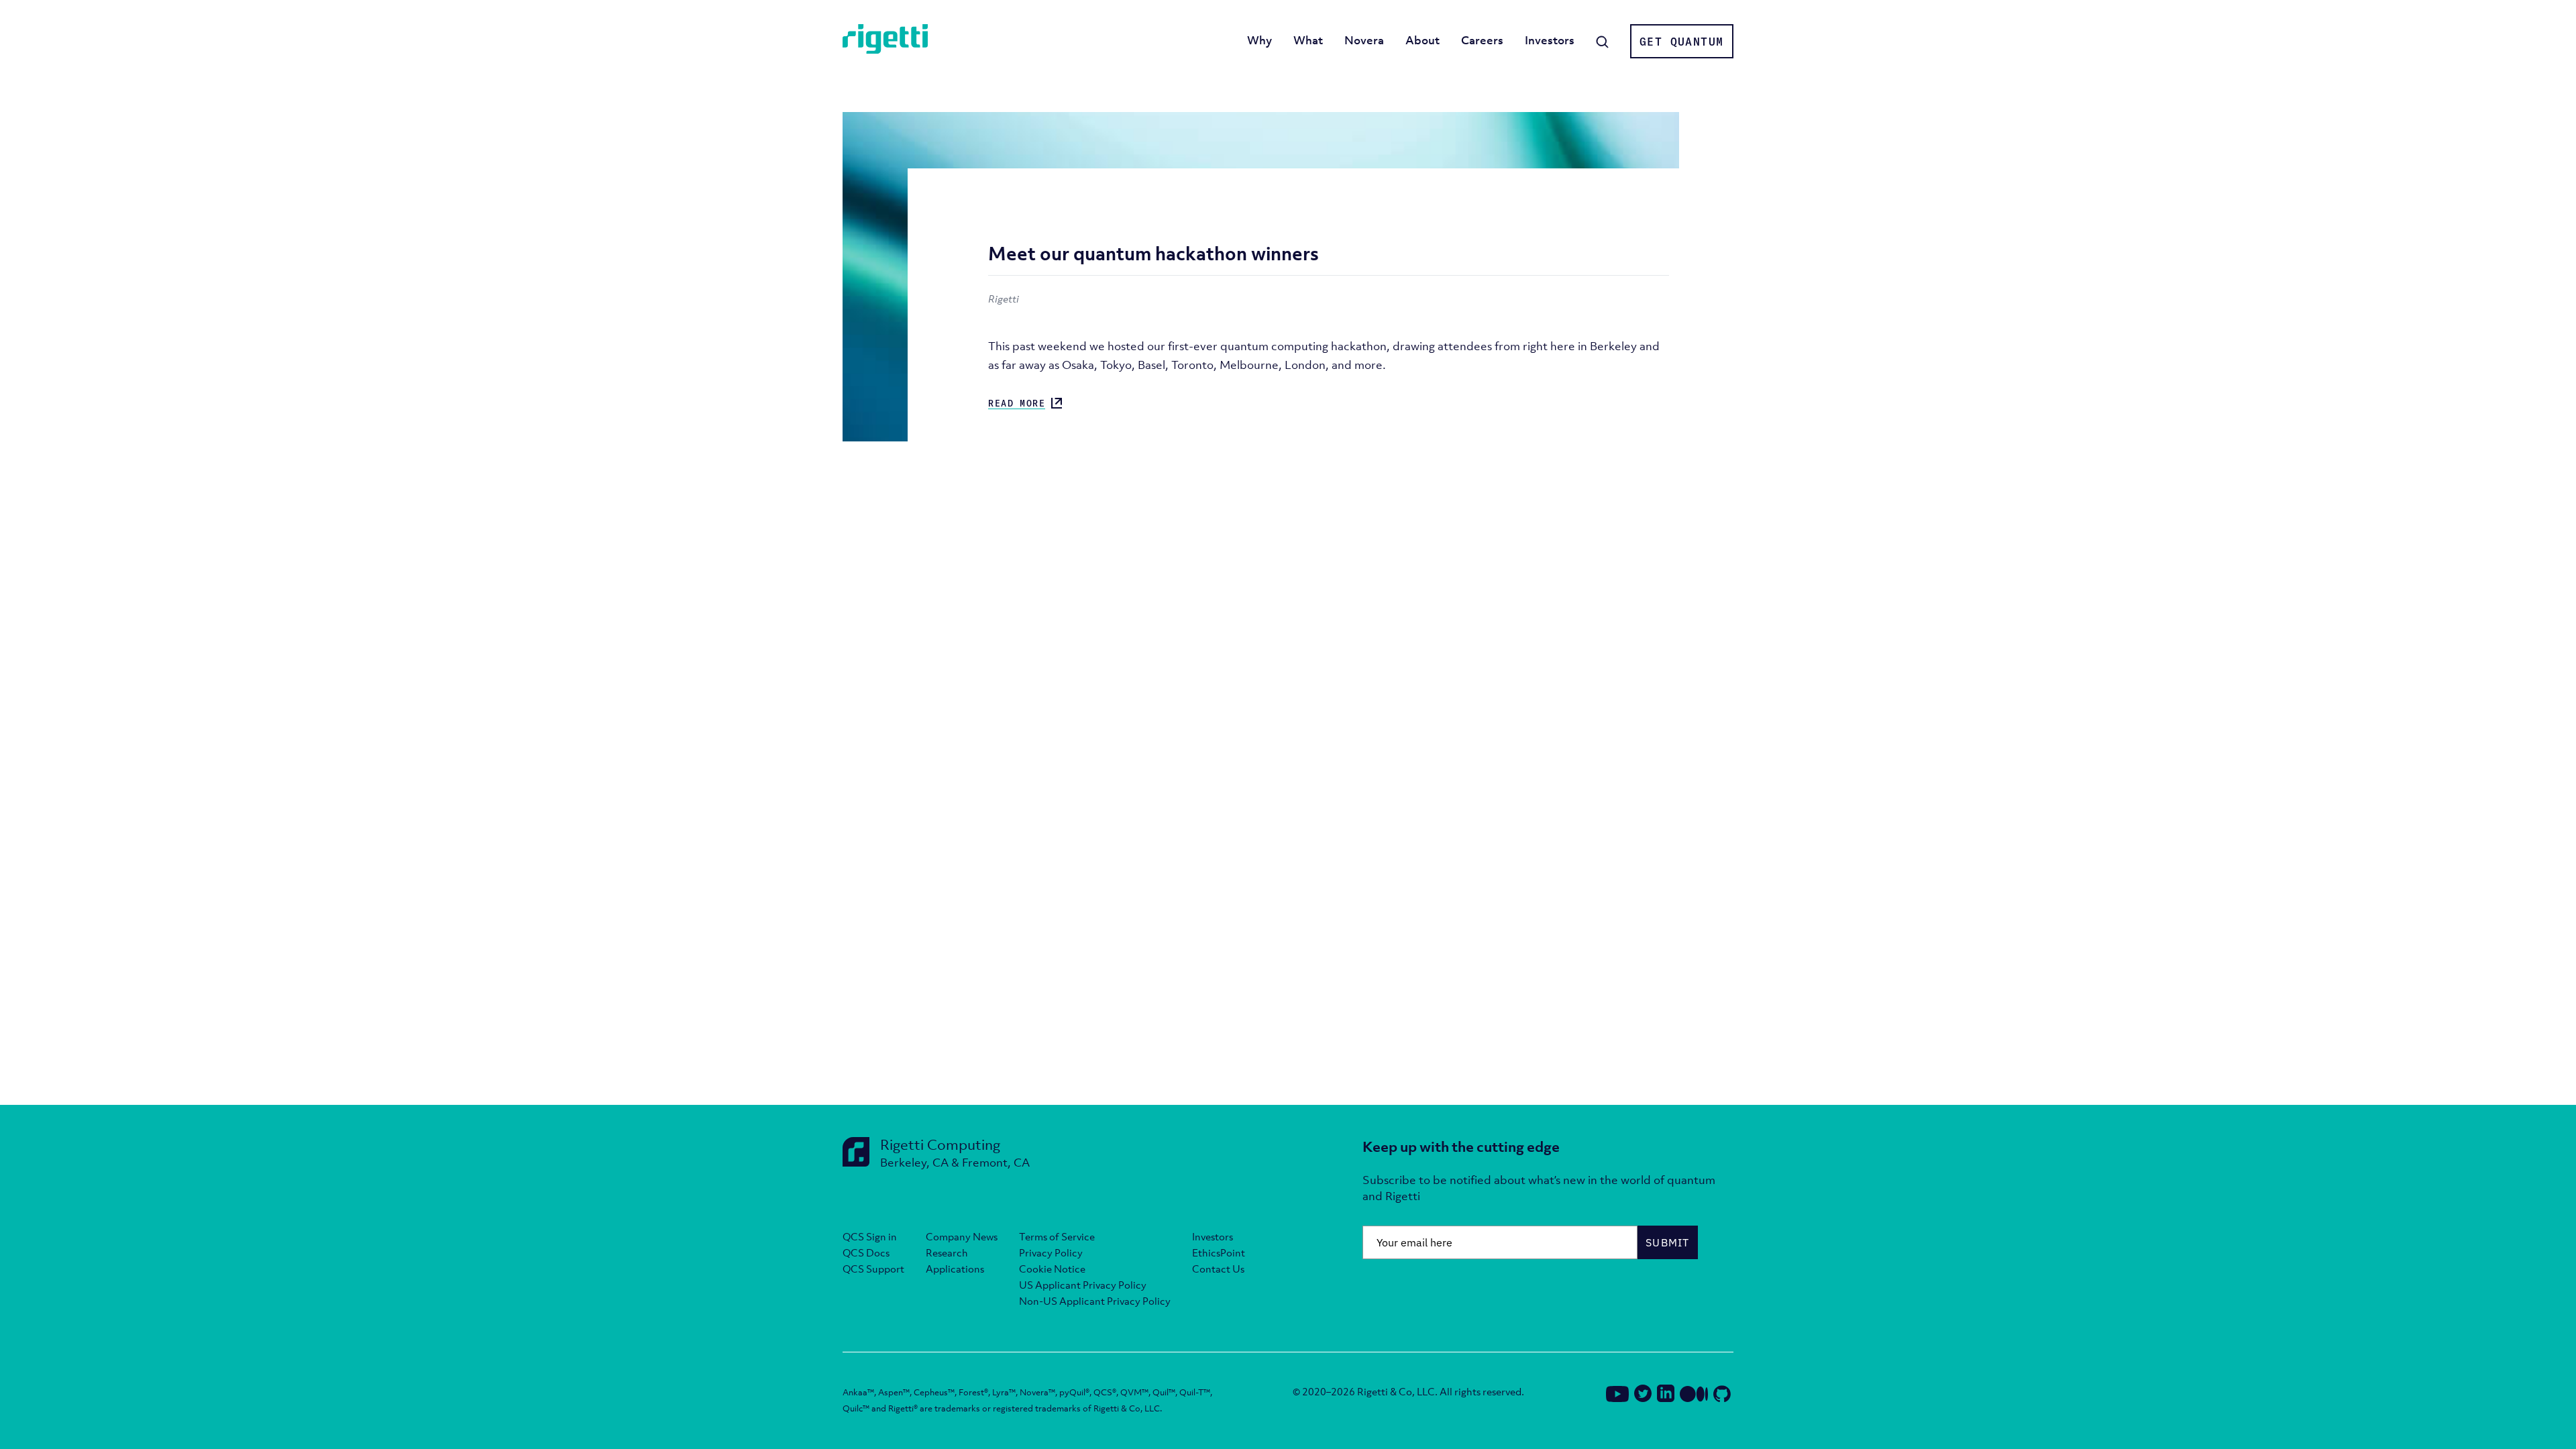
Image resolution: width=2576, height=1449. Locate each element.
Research (947, 1252)
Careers (1482, 40)
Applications (955, 1269)
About (1423, 40)
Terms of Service (1057, 1236)
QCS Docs (866, 1252)
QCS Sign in (870, 1236)
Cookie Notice (1052, 1269)
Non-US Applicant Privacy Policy (1095, 1301)
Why (1259, 40)
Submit (1668, 1242)
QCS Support (873, 1269)
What (1308, 40)
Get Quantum (1681, 42)
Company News (962, 1236)
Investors (1550, 40)
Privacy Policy (1051, 1252)
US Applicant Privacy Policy (1083, 1285)
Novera (1364, 40)
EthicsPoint (1219, 1252)
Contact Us (1218, 1269)
